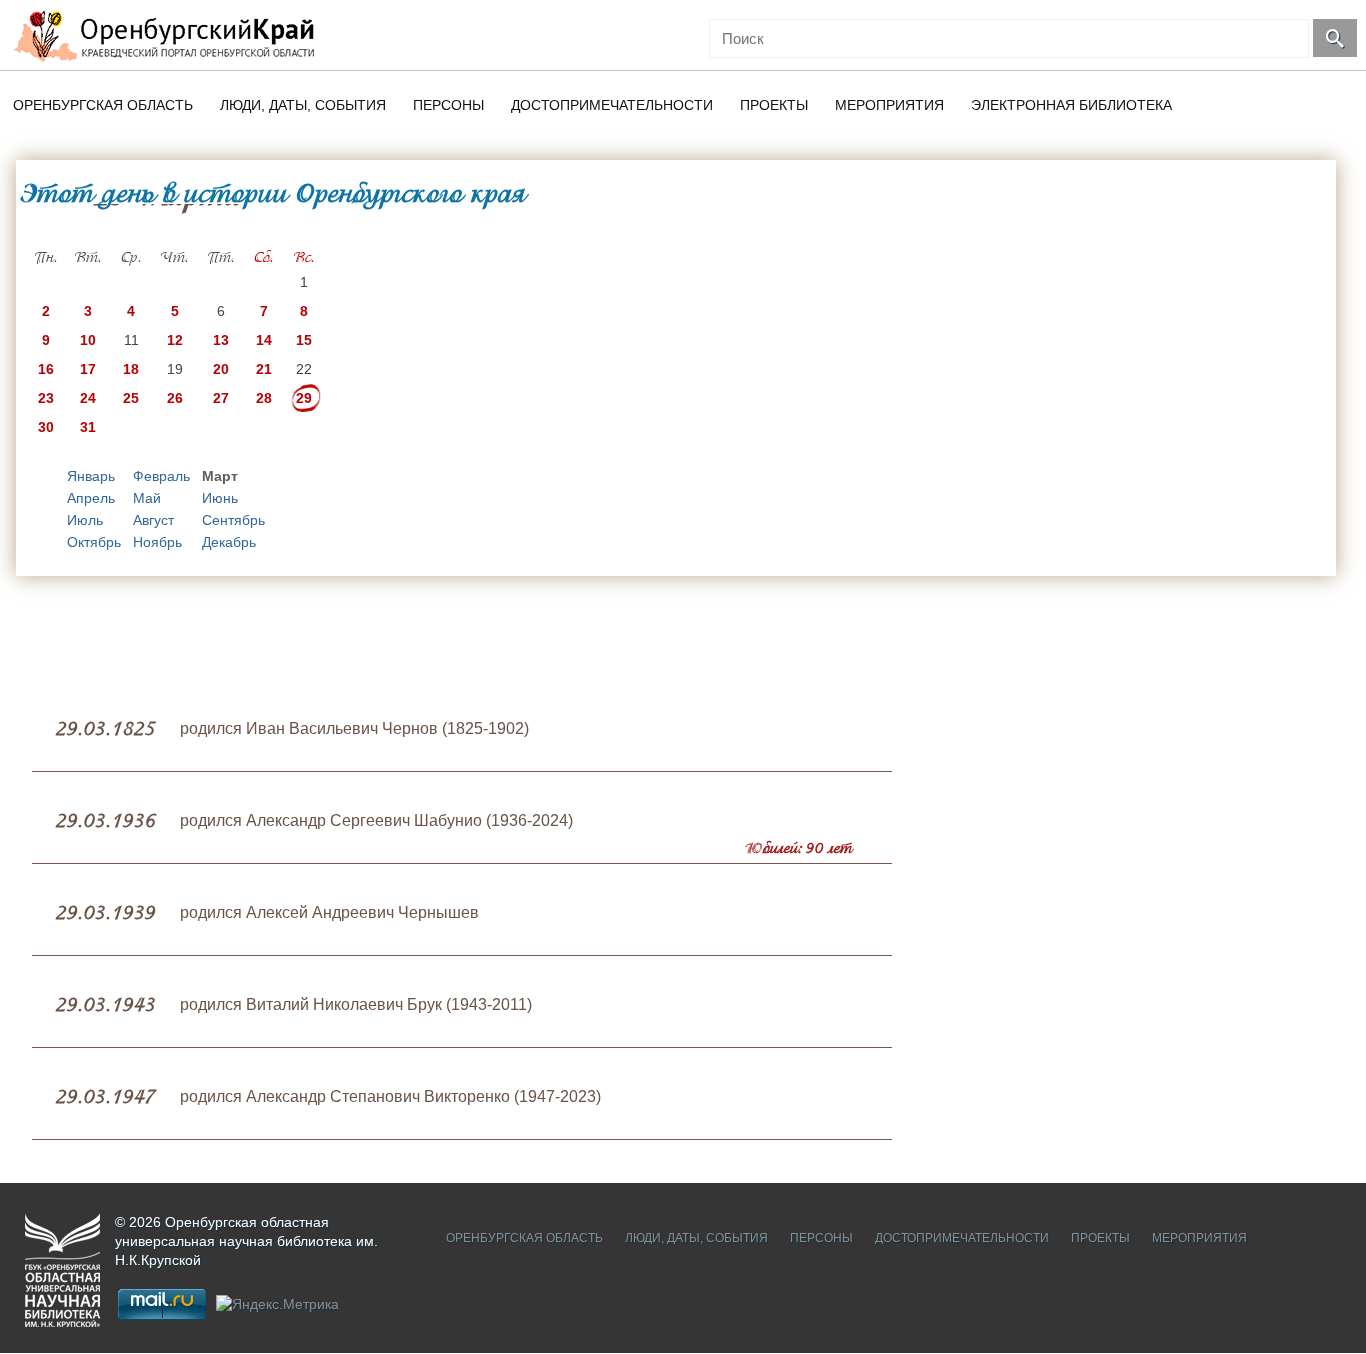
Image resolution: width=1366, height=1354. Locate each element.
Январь (91, 476)
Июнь (220, 498)
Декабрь (229, 542)
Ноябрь (157, 542)
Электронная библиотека (1071, 105)
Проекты (774, 105)
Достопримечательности (612, 105)
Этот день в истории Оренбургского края (272, 193)
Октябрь (94, 542)
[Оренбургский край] (168, 35)
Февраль (161, 476)
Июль (85, 520)
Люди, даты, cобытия (303, 105)
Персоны (448, 105)
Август (153, 520)
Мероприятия (889, 105)
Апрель (91, 498)
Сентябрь (233, 520)
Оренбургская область (103, 105)
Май (147, 498)
